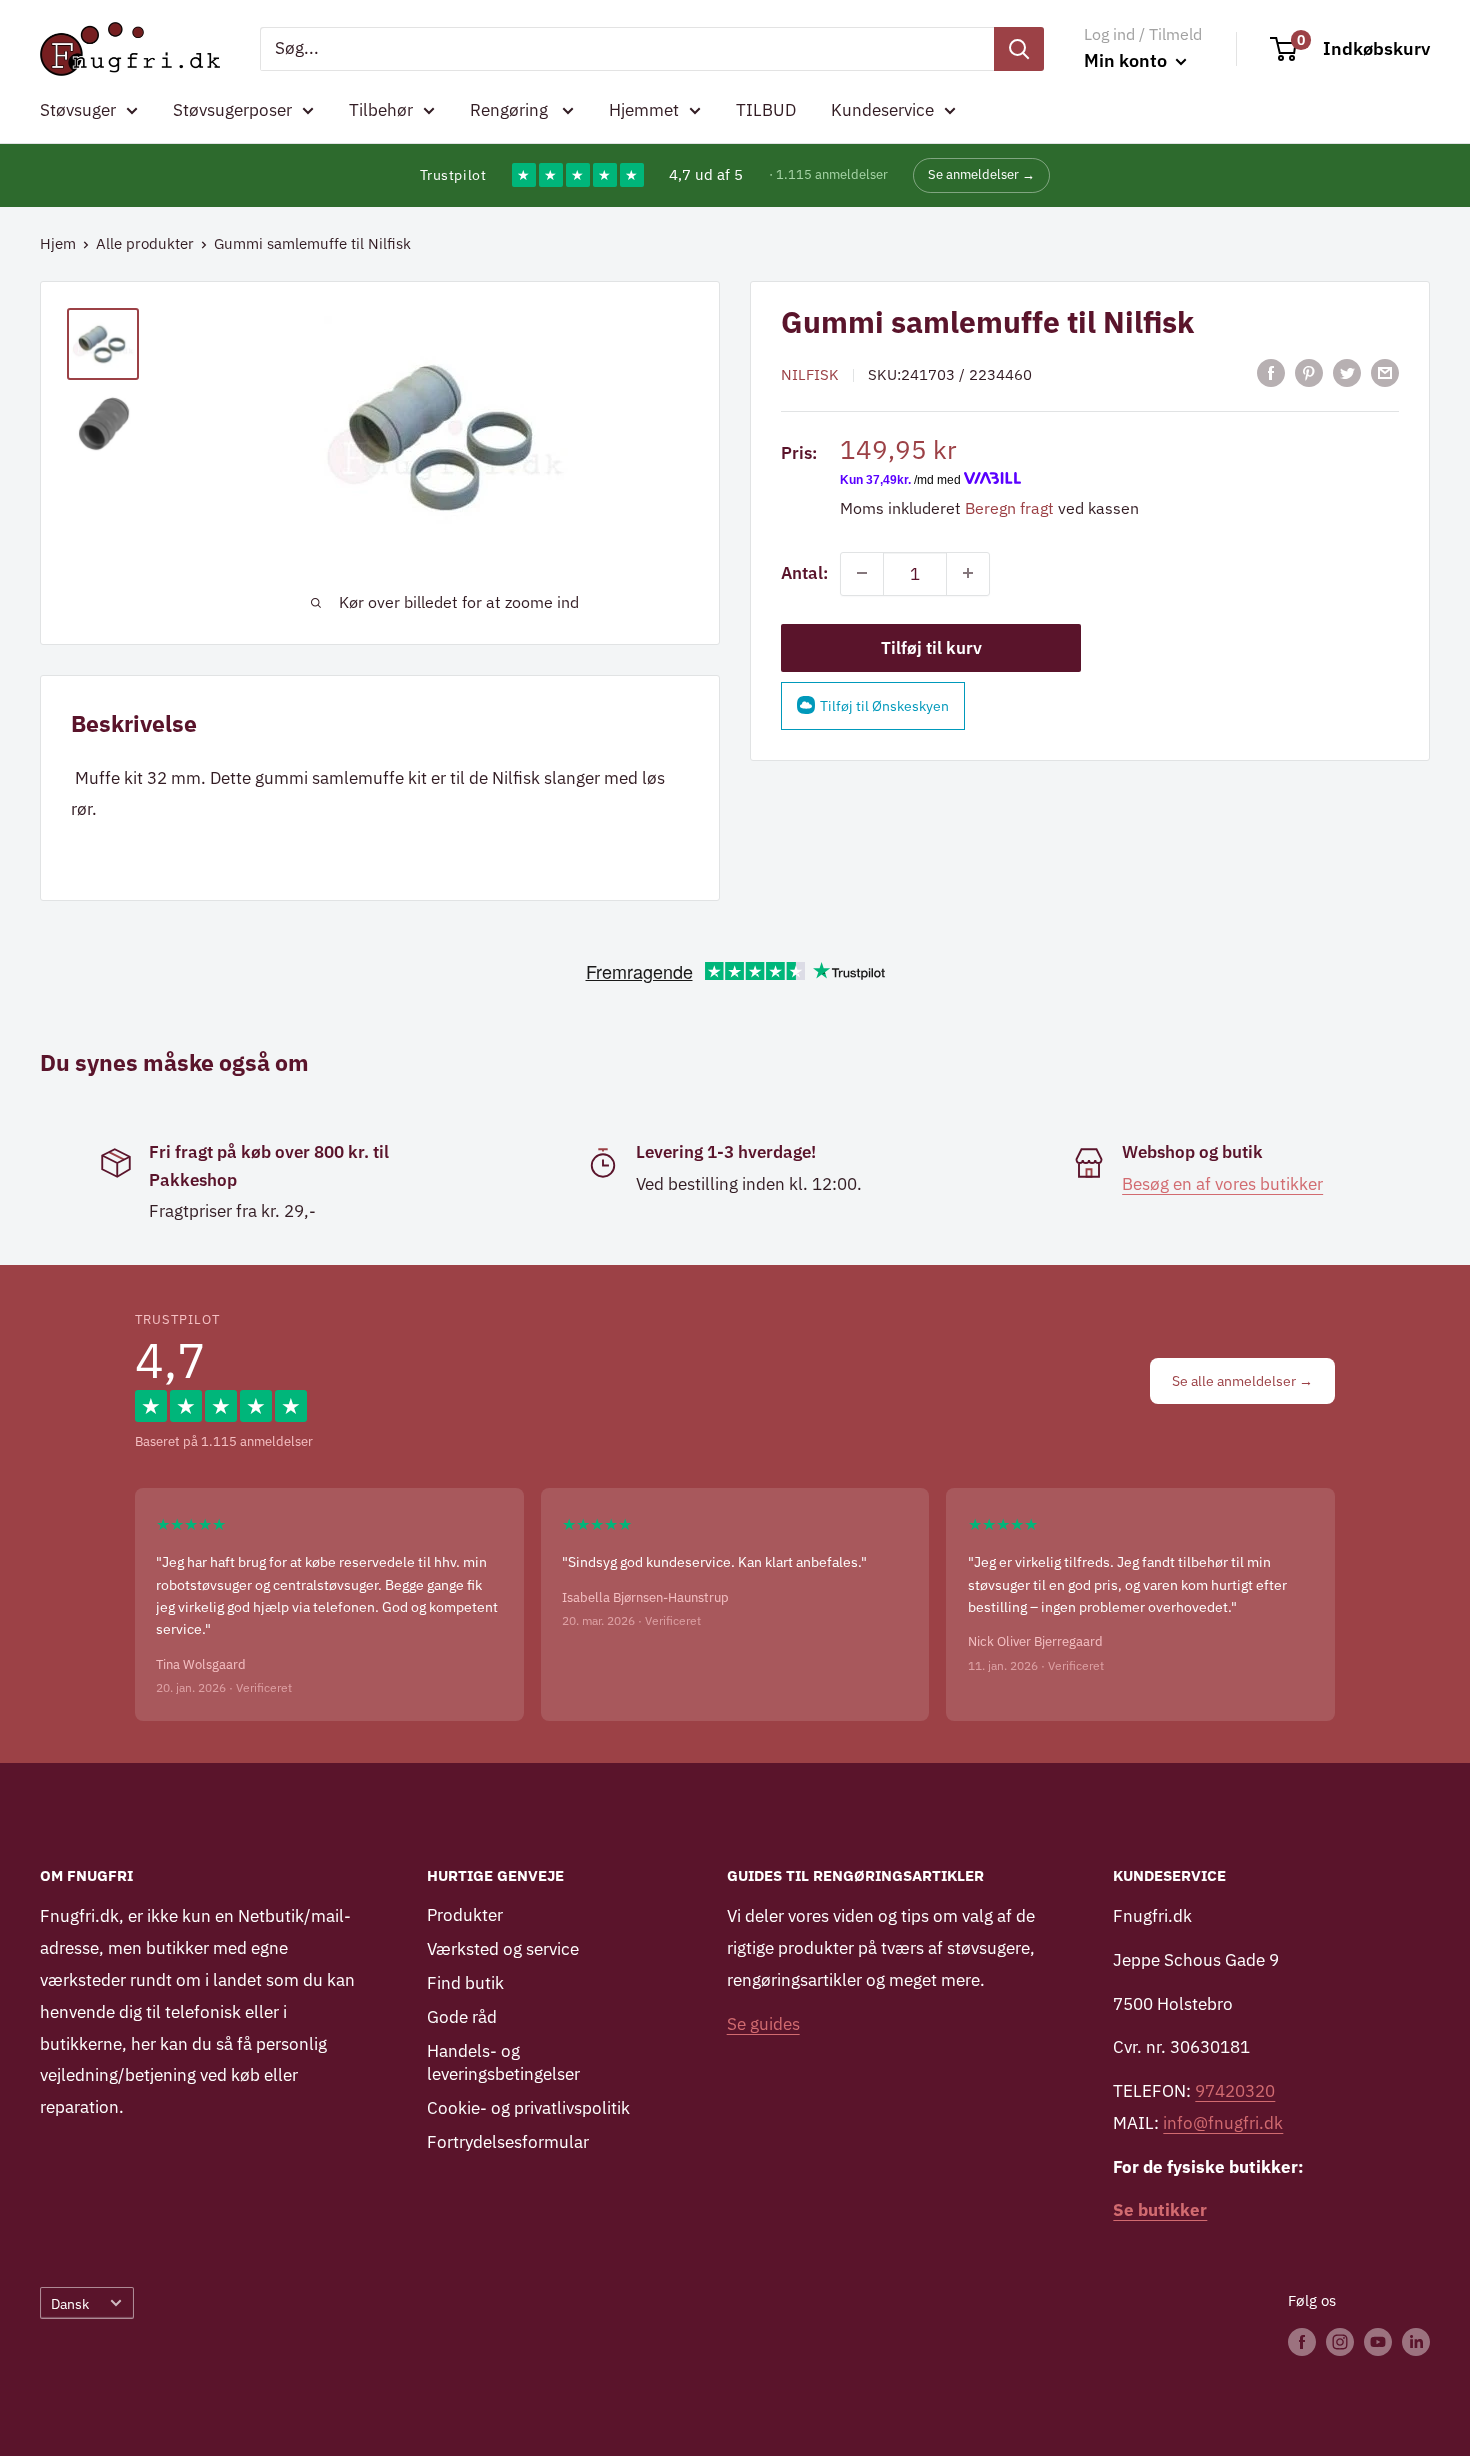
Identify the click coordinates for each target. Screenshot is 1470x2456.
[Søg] (1019, 49)
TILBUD (766, 110)
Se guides (763, 2024)
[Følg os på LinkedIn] (1416, 2341)
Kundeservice (882, 110)
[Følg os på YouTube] (1378, 2341)
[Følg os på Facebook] (1302, 2341)
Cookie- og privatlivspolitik (528, 2108)
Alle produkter (145, 243)
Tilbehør (381, 110)
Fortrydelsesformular (508, 2142)
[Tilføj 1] (968, 573)
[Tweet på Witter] (1347, 373)
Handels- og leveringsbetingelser (503, 2063)
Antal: (804, 572)
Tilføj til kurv (931, 647)
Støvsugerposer (232, 110)
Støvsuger (78, 110)
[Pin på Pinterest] (1309, 373)
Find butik (465, 1983)
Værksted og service (503, 1949)
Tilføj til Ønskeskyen (884, 705)
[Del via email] (1385, 373)
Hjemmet (644, 110)
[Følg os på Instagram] (1340, 2341)
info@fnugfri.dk (1223, 2123)
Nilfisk (810, 374)
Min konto (1127, 60)
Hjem (58, 243)
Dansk (70, 2303)
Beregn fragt (1009, 507)
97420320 (1235, 2091)
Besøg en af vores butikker (1222, 1184)
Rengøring (511, 110)
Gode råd (462, 2017)
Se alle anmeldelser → (1242, 1381)
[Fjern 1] (862, 573)
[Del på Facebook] (1271, 373)
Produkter (465, 1915)
